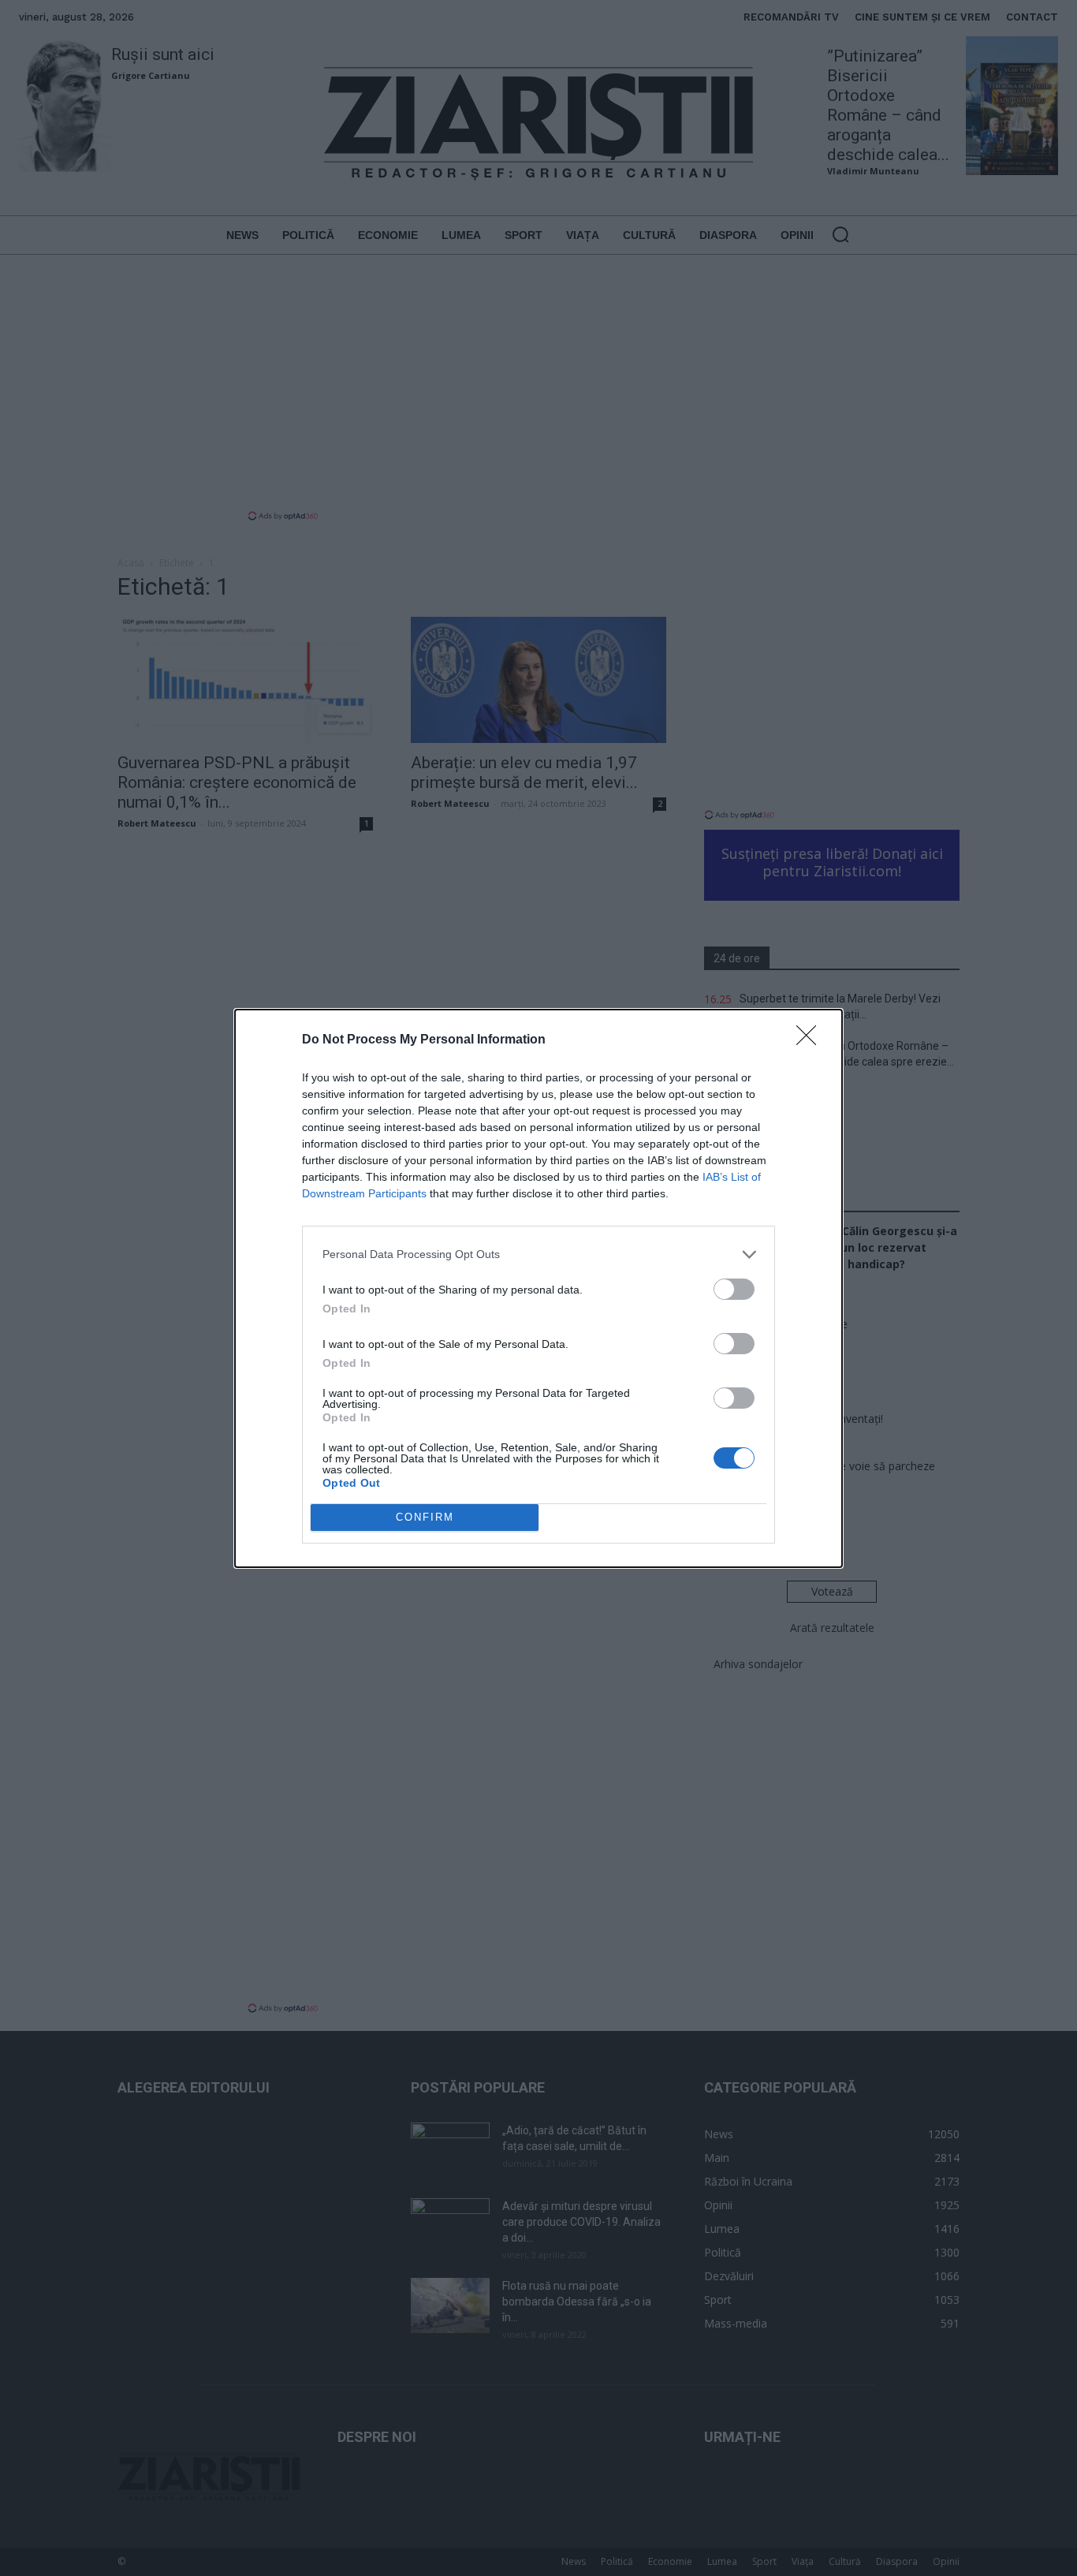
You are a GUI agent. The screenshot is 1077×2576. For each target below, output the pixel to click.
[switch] (734, 1289)
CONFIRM (425, 1517)
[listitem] (538, 1254)
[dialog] (538, 1288)
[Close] (811, 1040)
